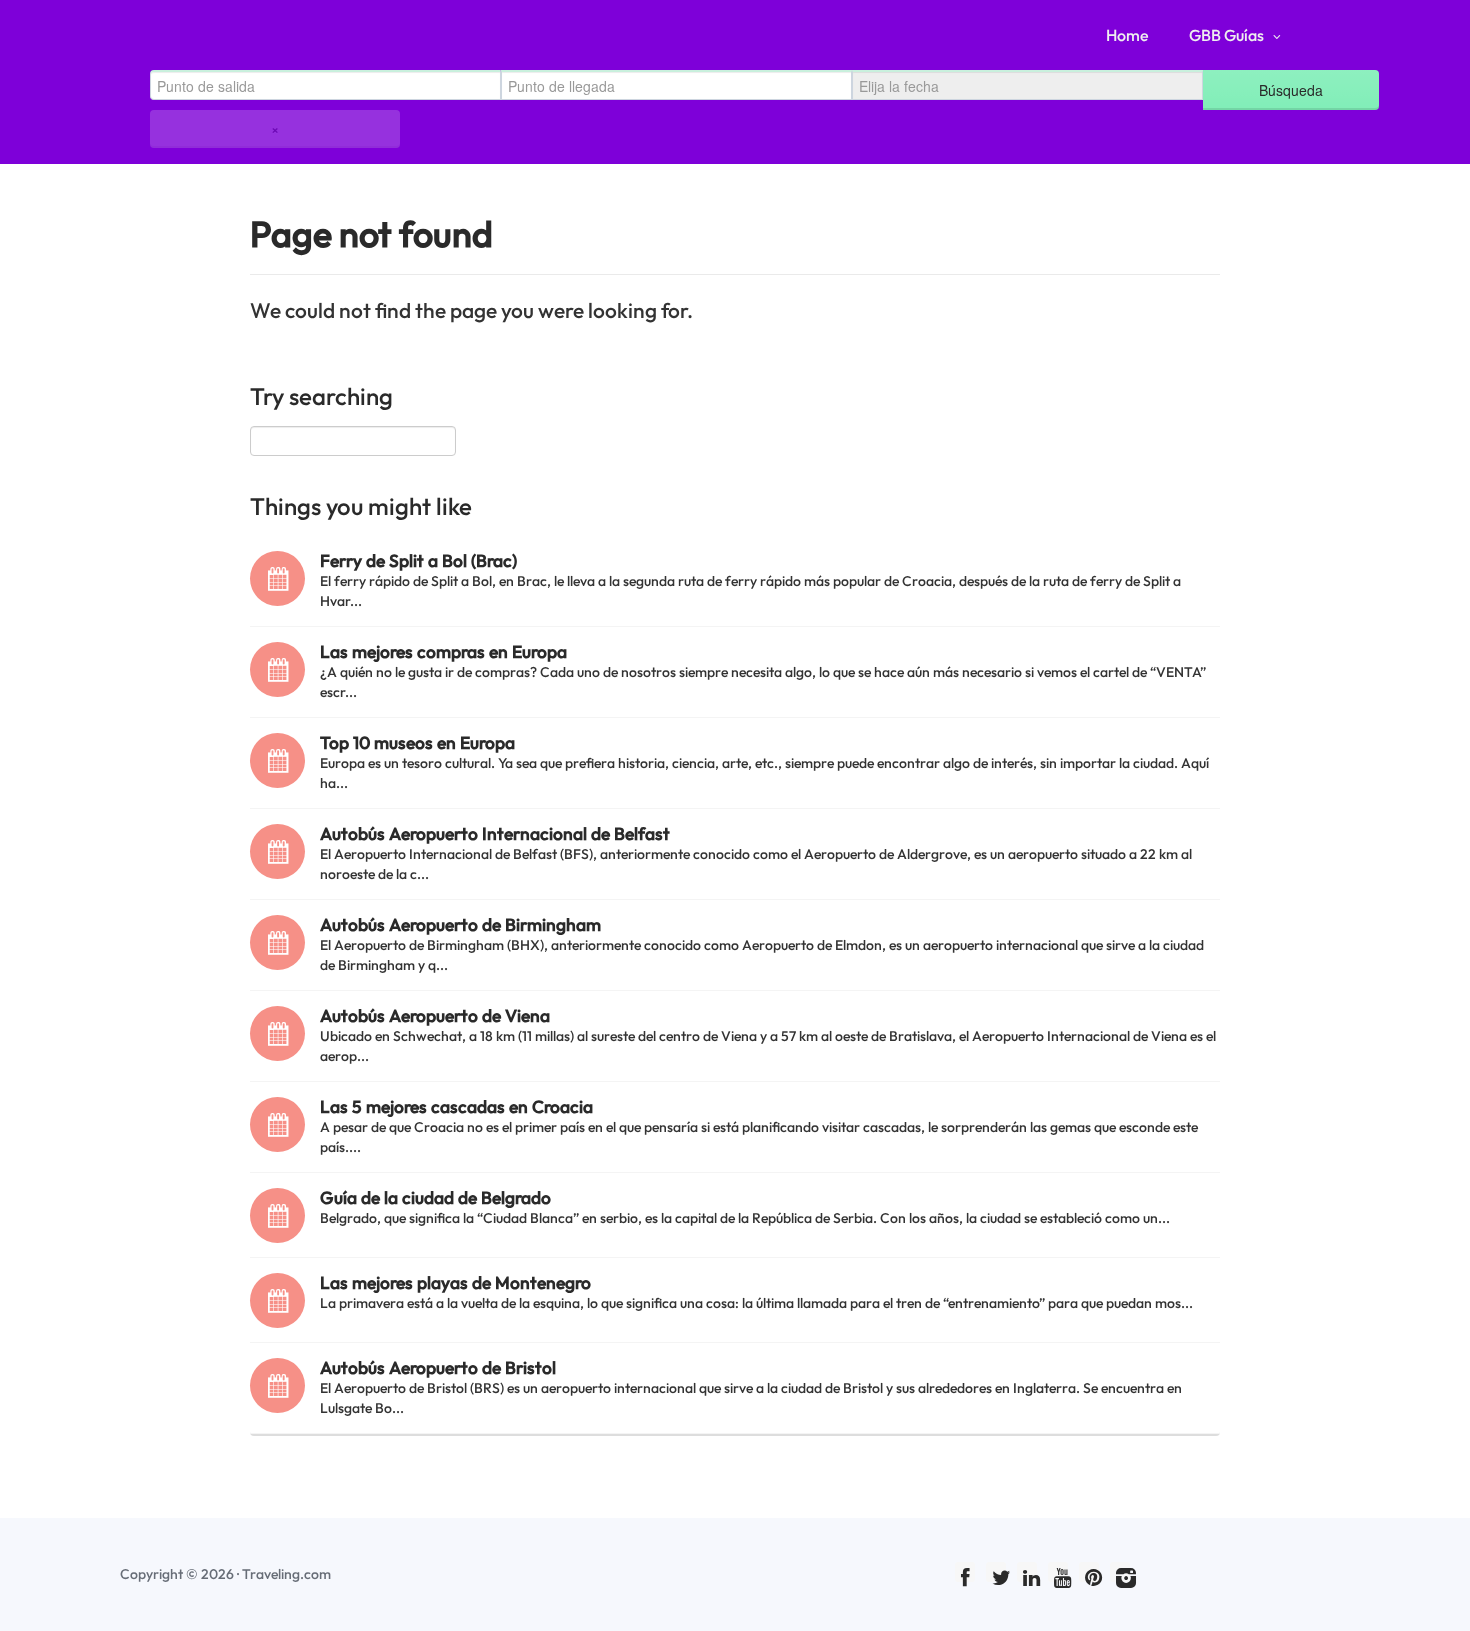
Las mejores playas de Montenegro (455, 1282)
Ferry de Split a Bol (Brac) (418, 560)
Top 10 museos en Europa (417, 742)
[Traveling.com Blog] (187, 35)
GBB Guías (1226, 35)
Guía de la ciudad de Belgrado (435, 1197)
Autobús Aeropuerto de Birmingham (460, 924)
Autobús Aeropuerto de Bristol (438, 1367)
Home (1127, 35)
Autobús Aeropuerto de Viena (435, 1015)
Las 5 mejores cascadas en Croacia (456, 1106)
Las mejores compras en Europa (443, 651)
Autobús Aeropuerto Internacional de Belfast (495, 833)
